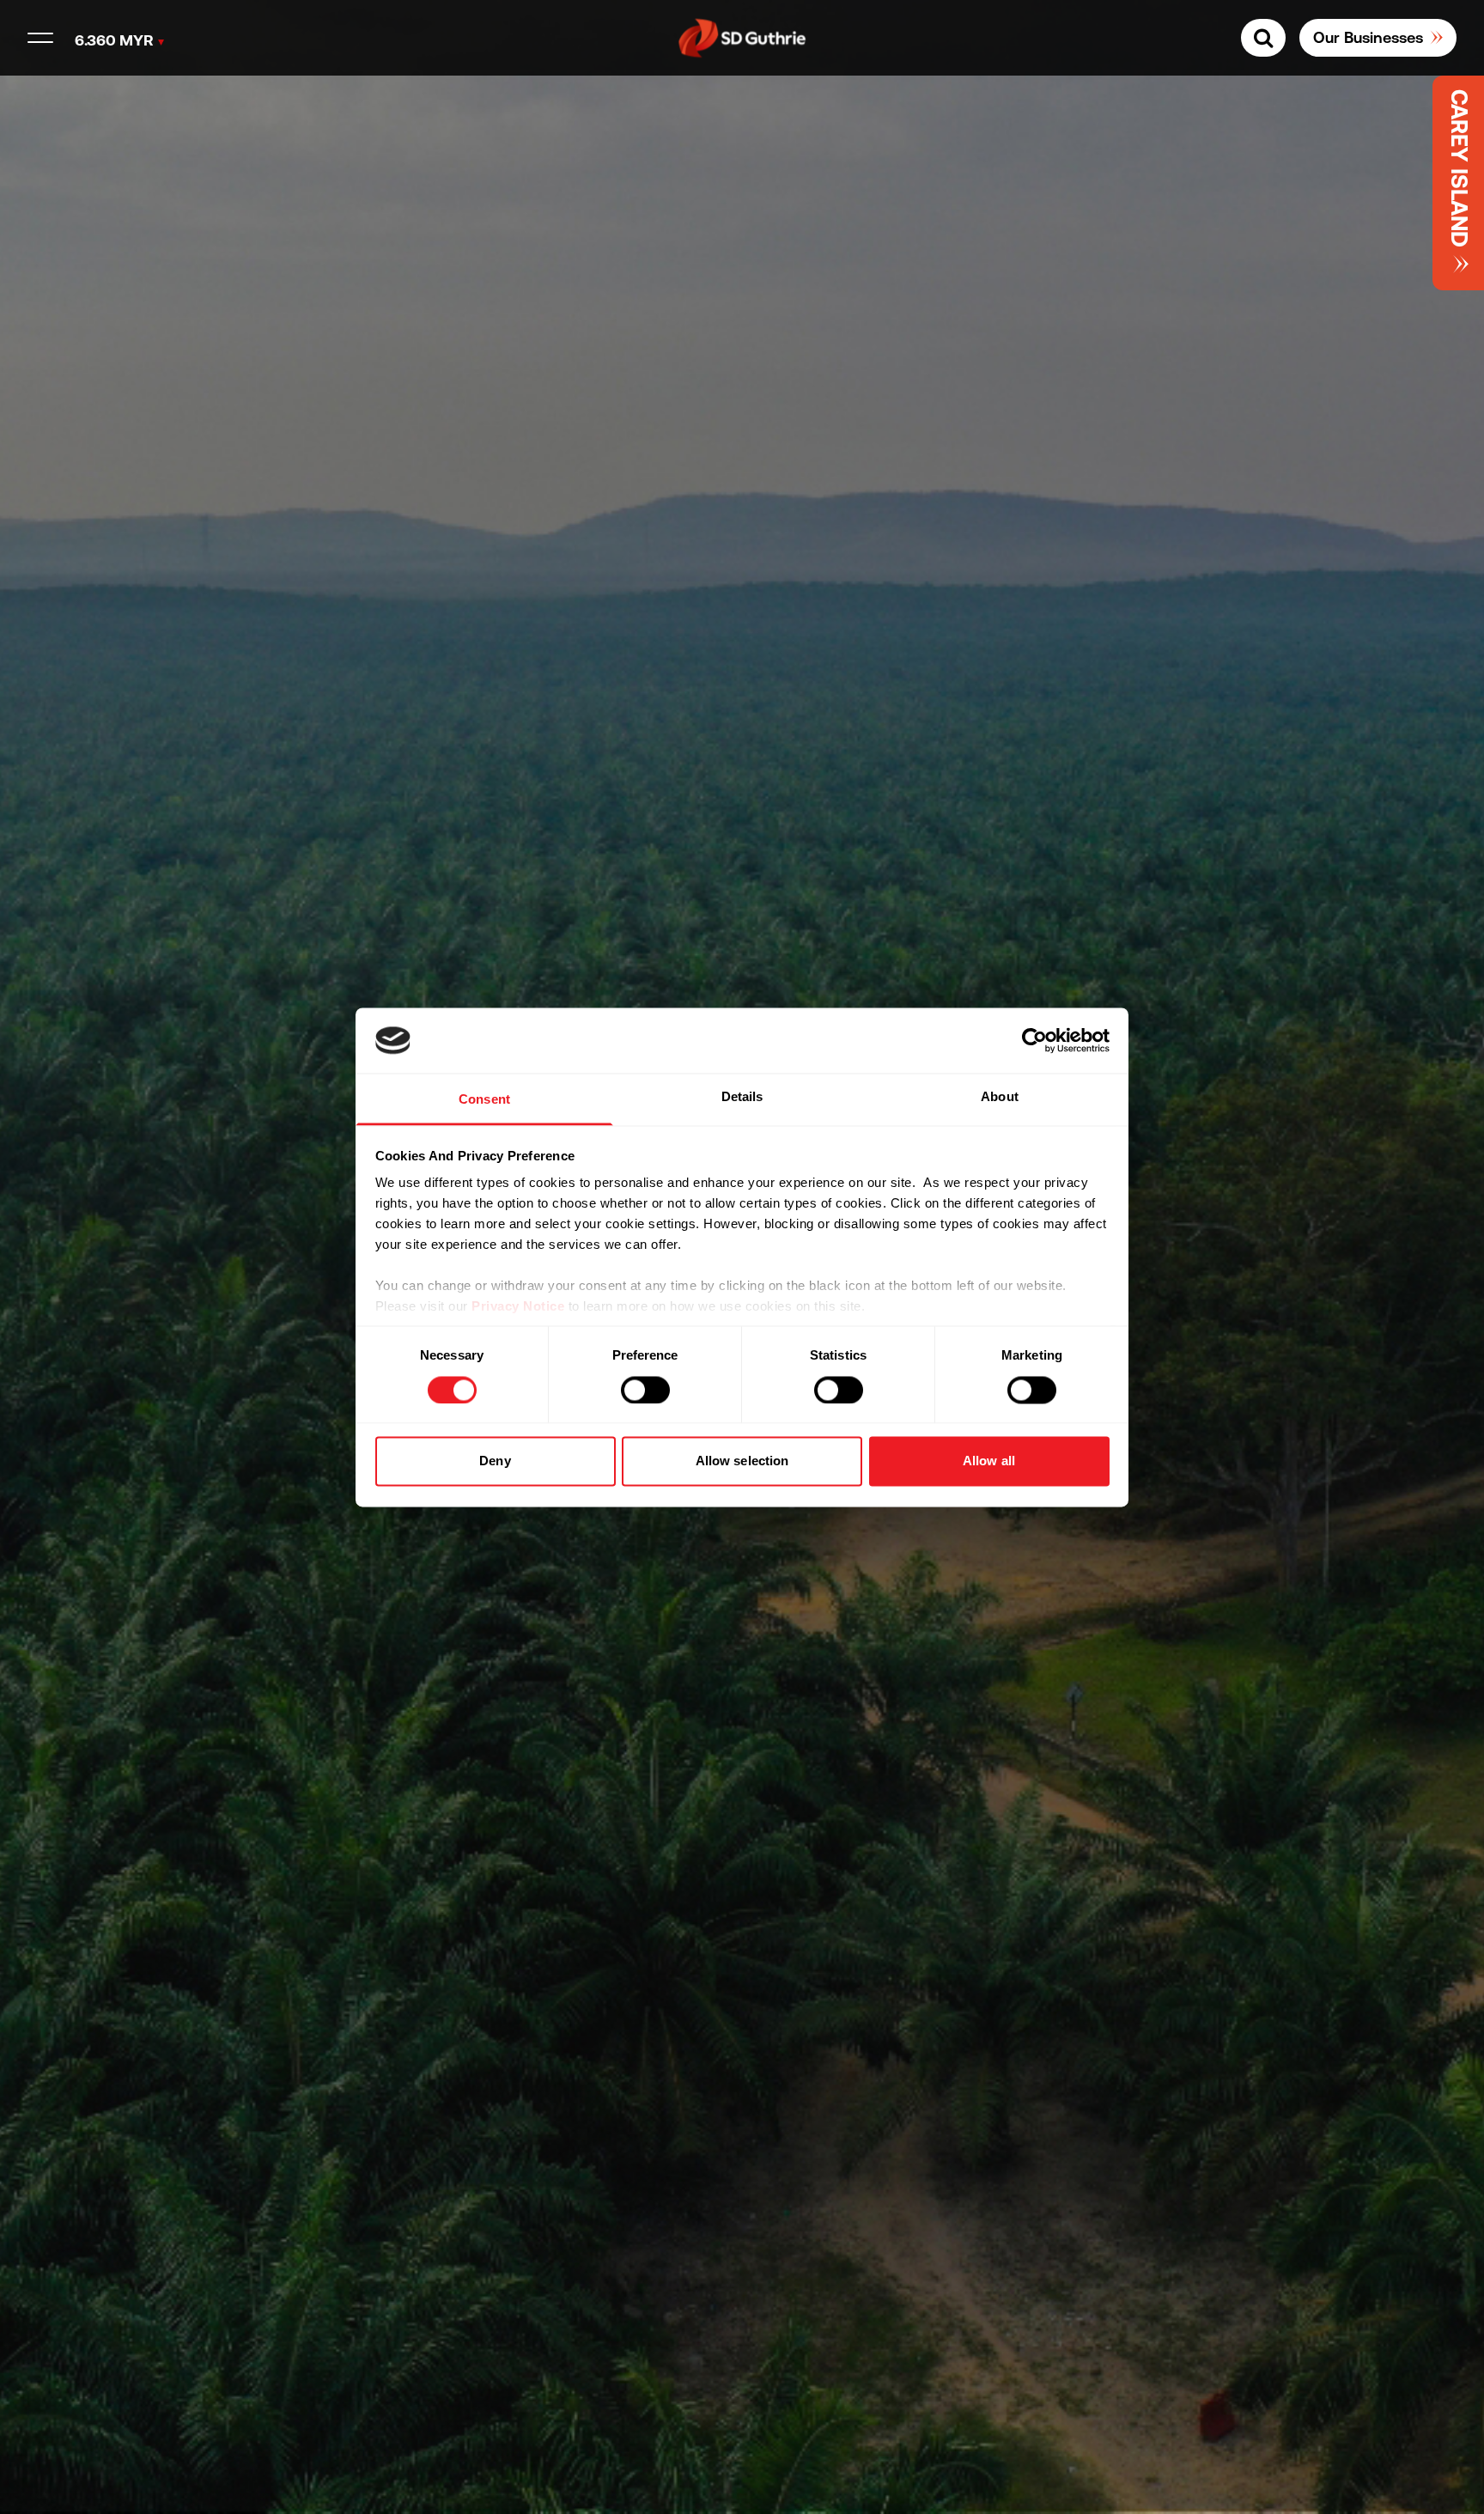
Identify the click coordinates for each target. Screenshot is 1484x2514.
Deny (495, 1461)
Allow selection (742, 1461)
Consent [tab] (484, 1100)
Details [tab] (742, 1097)
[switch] (645, 1390)
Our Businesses (1368, 37)
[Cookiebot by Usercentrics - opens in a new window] (1034, 1040)
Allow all (989, 1461)
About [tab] (1000, 1097)
